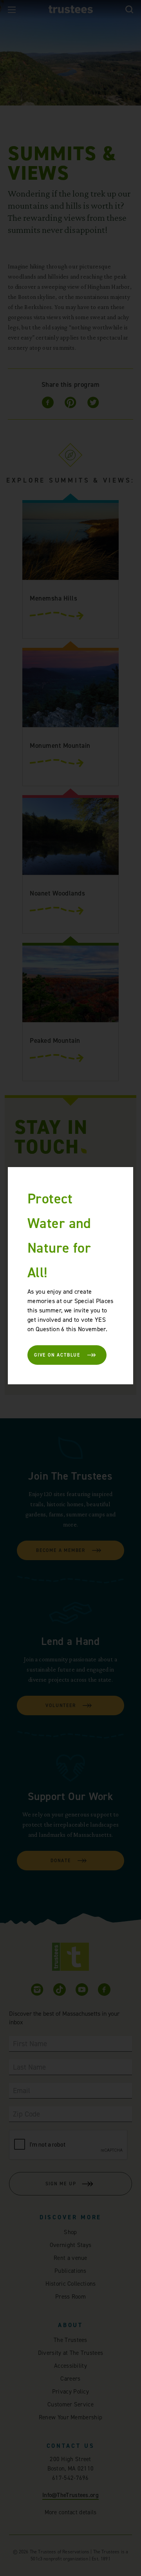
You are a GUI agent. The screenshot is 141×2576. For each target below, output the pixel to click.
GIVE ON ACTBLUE (57, 1355)
